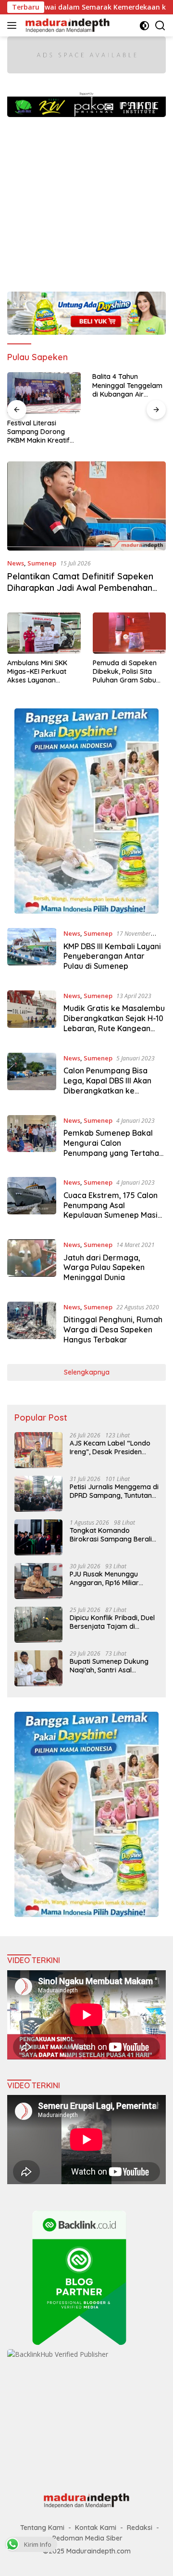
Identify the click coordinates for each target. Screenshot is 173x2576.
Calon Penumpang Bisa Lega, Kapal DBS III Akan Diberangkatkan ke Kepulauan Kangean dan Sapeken (108, 1090)
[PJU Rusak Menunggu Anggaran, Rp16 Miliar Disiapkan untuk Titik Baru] (38, 1581)
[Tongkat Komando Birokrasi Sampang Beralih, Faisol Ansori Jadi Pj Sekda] (38, 1537)
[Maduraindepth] (66, 25)
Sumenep (42, 563)
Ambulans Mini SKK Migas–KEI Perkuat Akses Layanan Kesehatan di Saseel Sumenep (39, 672)
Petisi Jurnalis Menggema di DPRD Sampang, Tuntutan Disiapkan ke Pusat (114, 1491)
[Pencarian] (160, 26)
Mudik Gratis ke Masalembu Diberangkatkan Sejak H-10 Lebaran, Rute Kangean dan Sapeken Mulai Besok (114, 1023)
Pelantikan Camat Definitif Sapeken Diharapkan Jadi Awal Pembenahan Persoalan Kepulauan (80, 588)
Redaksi (140, 2528)
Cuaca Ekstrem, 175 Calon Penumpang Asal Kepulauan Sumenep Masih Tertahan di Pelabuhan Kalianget (113, 1215)
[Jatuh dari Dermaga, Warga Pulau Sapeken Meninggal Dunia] (32, 1263)
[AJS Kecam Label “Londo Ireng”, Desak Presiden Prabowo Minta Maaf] (38, 1450)
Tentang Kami (42, 2528)
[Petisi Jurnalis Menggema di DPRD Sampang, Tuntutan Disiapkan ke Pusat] (38, 1494)
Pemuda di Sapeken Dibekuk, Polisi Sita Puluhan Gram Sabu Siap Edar (125, 672)
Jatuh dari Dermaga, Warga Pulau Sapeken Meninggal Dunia (104, 1268)
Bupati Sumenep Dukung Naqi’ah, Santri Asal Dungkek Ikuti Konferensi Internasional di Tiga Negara (110, 1666)
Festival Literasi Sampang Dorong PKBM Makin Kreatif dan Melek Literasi (38, 432)
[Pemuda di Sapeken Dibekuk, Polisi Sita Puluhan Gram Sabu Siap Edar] (130, 633)
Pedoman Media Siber (87, 2538)
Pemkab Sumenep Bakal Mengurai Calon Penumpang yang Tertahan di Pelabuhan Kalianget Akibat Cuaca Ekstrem (113, 1153)
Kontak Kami (96, 2528)
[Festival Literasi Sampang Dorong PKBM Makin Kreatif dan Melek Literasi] (44, 393)
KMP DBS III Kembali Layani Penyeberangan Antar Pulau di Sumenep (112, 956)
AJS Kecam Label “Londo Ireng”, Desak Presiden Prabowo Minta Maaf (110, 1447)
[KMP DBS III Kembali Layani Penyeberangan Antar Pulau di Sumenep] (32, 952)
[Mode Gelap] (144, 26)
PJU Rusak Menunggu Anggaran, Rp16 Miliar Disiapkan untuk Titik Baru (112, 1578)
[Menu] (14, 25)
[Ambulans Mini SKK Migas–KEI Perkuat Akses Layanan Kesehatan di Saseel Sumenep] (44, 633)
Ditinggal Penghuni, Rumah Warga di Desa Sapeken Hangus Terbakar (113, 1329)
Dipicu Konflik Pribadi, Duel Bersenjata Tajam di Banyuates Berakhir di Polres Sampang (112, 1622)
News (16, 563)
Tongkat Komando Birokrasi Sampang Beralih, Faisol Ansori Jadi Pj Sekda (113, 1535)
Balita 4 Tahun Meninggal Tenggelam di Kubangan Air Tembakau (127, 385)
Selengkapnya (87, 1372)
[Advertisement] (86, 200)
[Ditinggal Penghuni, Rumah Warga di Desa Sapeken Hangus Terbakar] (32, 1326)
